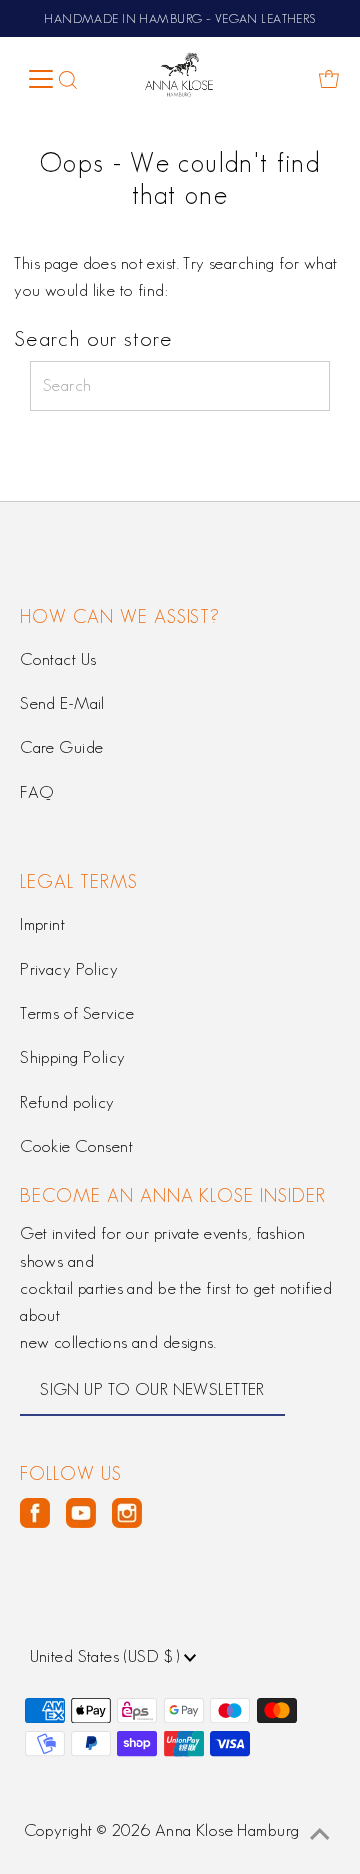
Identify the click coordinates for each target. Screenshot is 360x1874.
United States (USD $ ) (107, 1656)
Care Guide (61, 747)
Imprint (42, 924)
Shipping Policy (72, 1057)
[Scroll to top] (320, 1834)
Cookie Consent (76, 1146)
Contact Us (58, 659)
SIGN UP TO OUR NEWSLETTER (152, 1389)
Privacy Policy (69, 969)
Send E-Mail (62, 703)
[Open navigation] (40, 79)
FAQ (36, 792)
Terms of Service (77, 1013)
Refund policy (67, 1102)
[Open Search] (68, 79)
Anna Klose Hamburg (227, 1830)
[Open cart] (329, 79)
